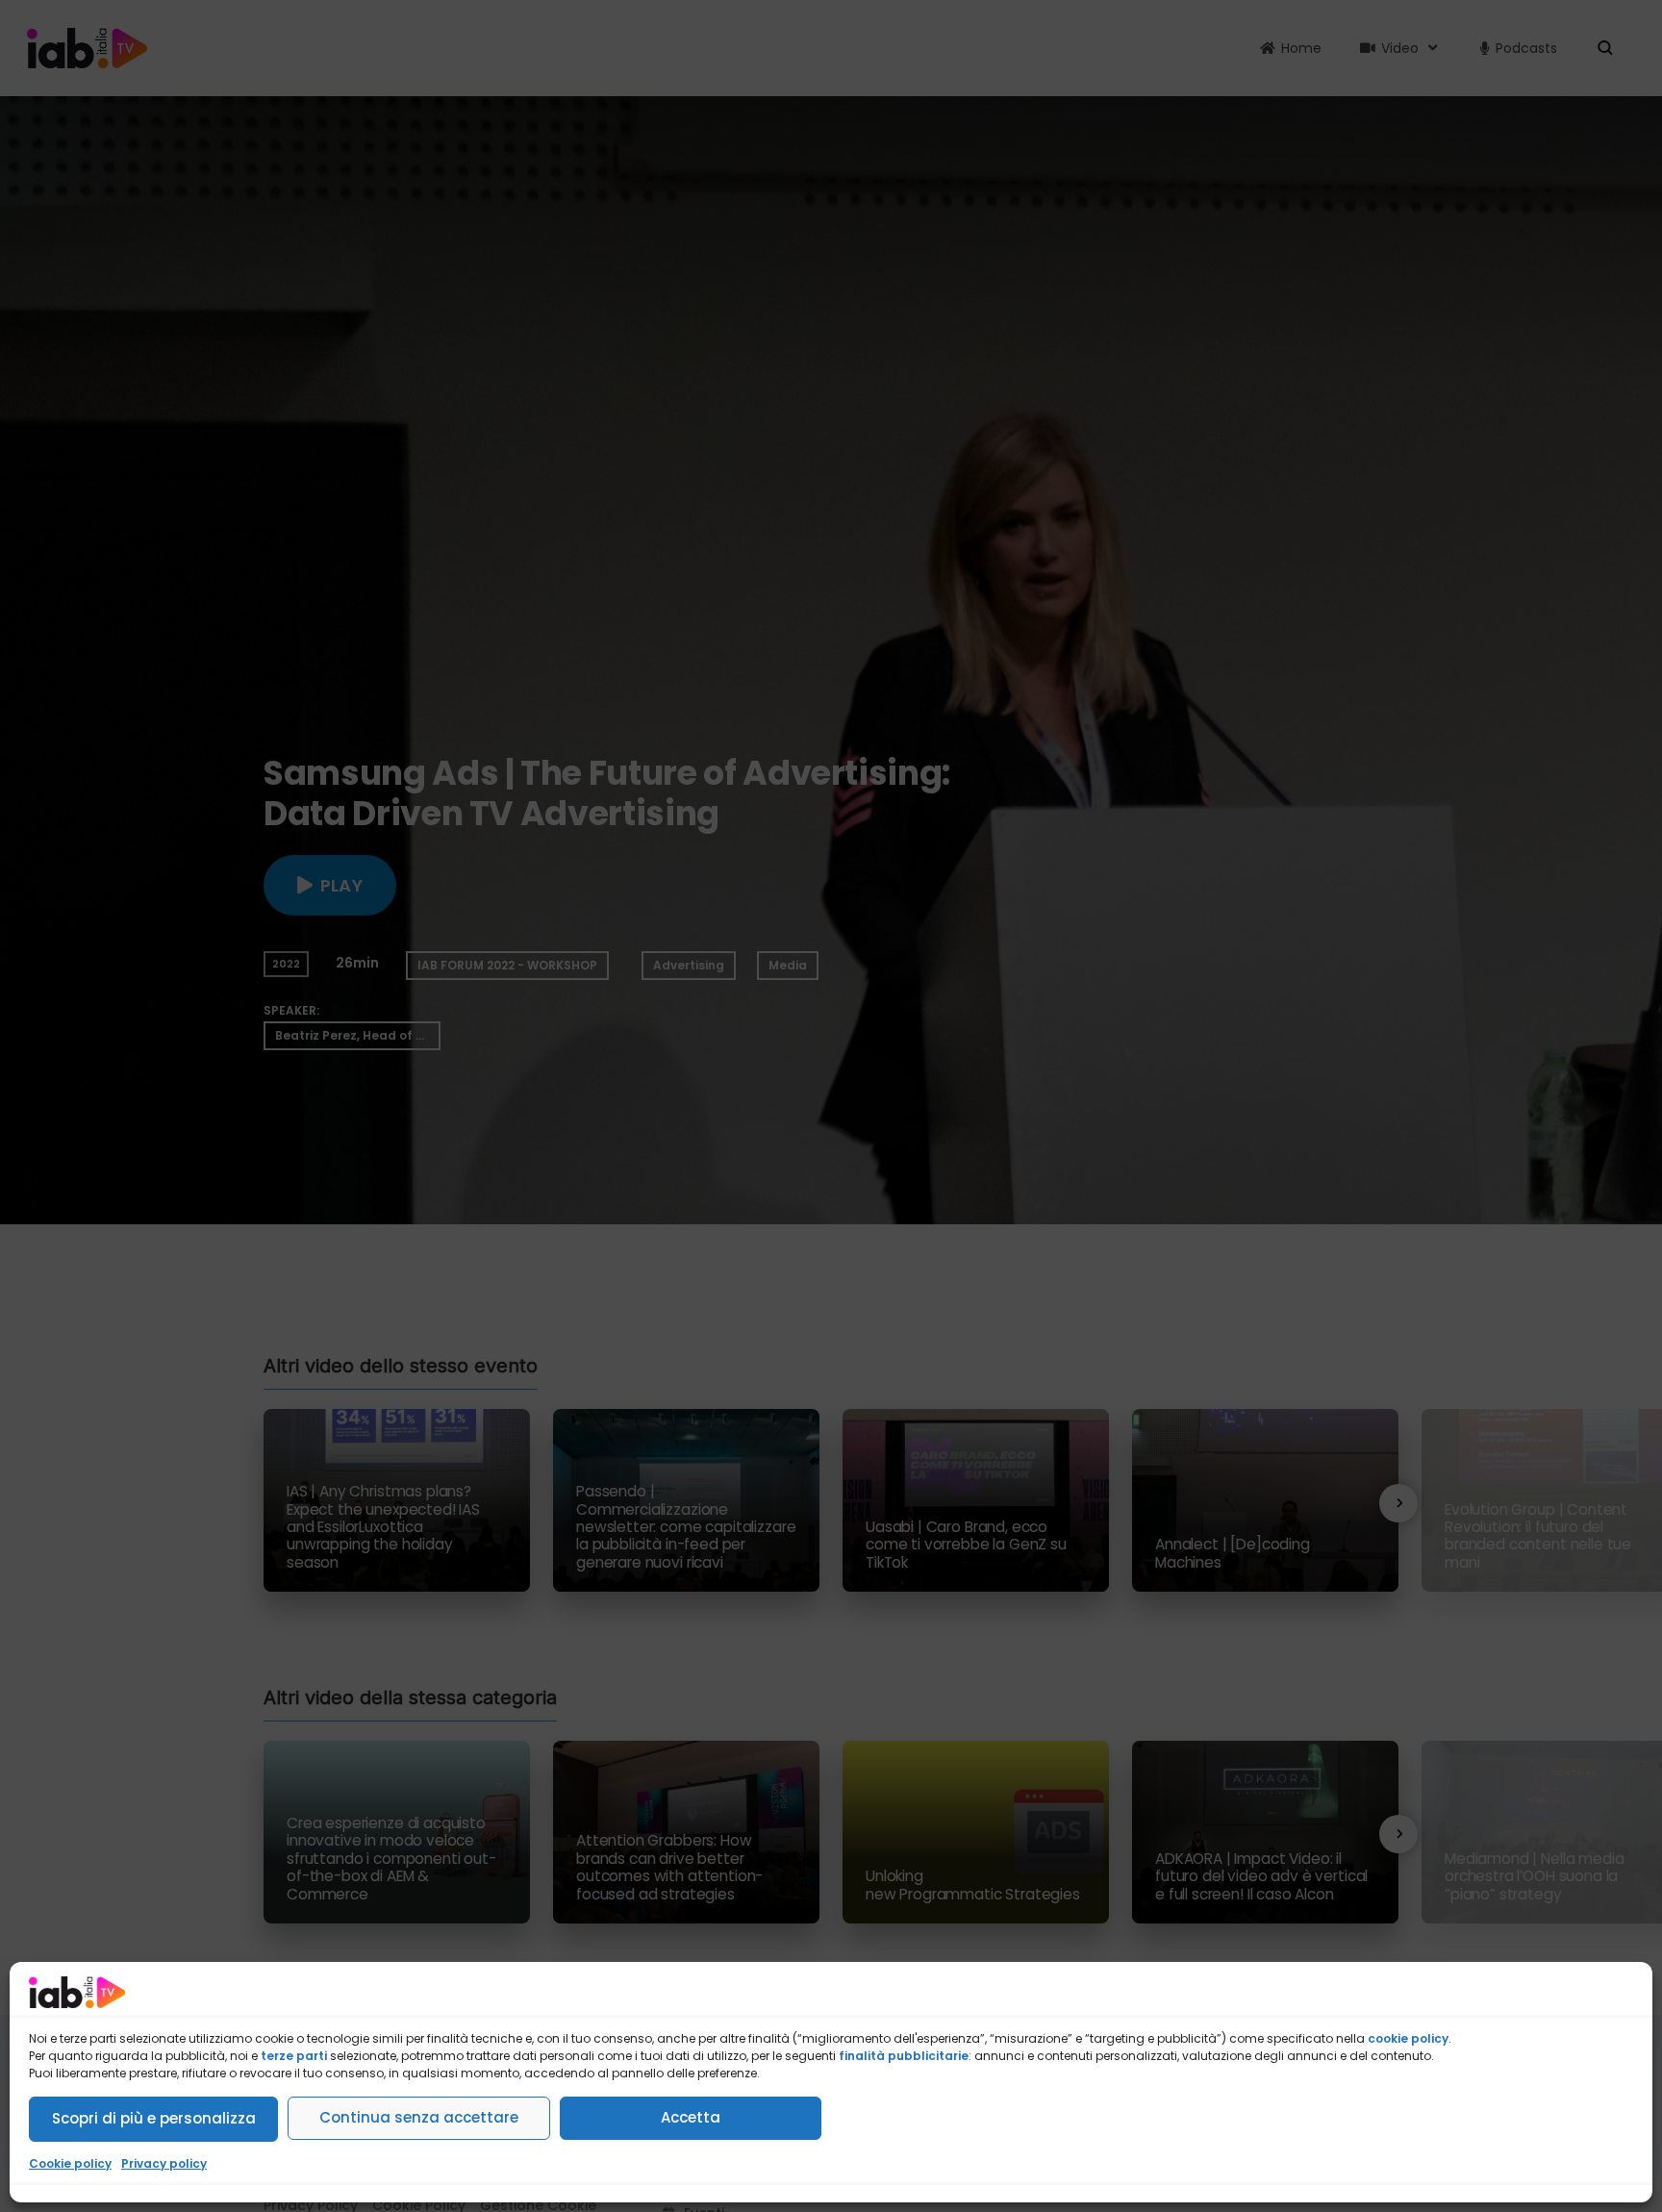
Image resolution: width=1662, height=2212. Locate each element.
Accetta (691, 2117)
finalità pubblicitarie (904, 2056)
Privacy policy (164, 2163)
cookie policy (1408, 2038)
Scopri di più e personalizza (154, 2118)
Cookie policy (70, 2163)
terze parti (294, 2056)
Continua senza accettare (419, 2117)
